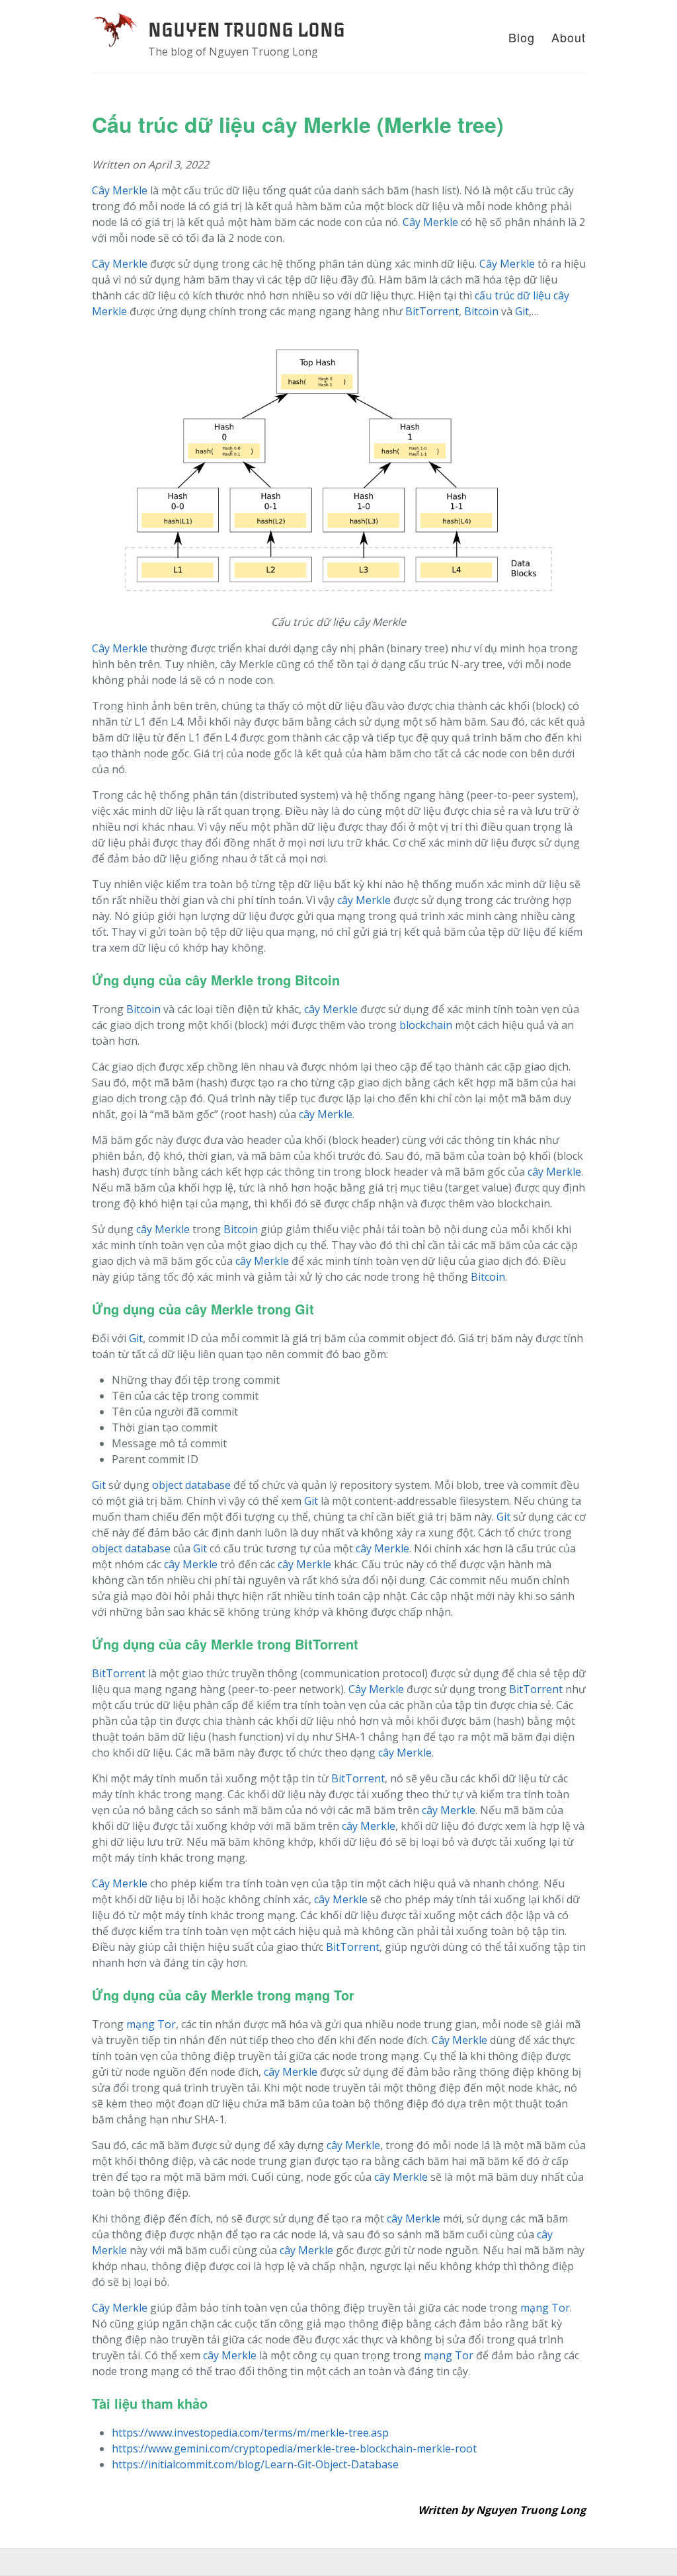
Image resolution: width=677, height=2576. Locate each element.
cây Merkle (364, 900)
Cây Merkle (120, 190)
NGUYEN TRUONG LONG (247, 30)
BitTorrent (432, 311)
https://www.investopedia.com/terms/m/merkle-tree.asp (250, 2433)
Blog (522, 37)
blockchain (426, 1025)
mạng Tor (151, 2024)
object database (191, 1485)
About (569, 37)
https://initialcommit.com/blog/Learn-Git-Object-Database (255, 2464)
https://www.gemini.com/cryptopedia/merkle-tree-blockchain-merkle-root (294, 2448)
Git (522, 311)
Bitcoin (481, 311)
